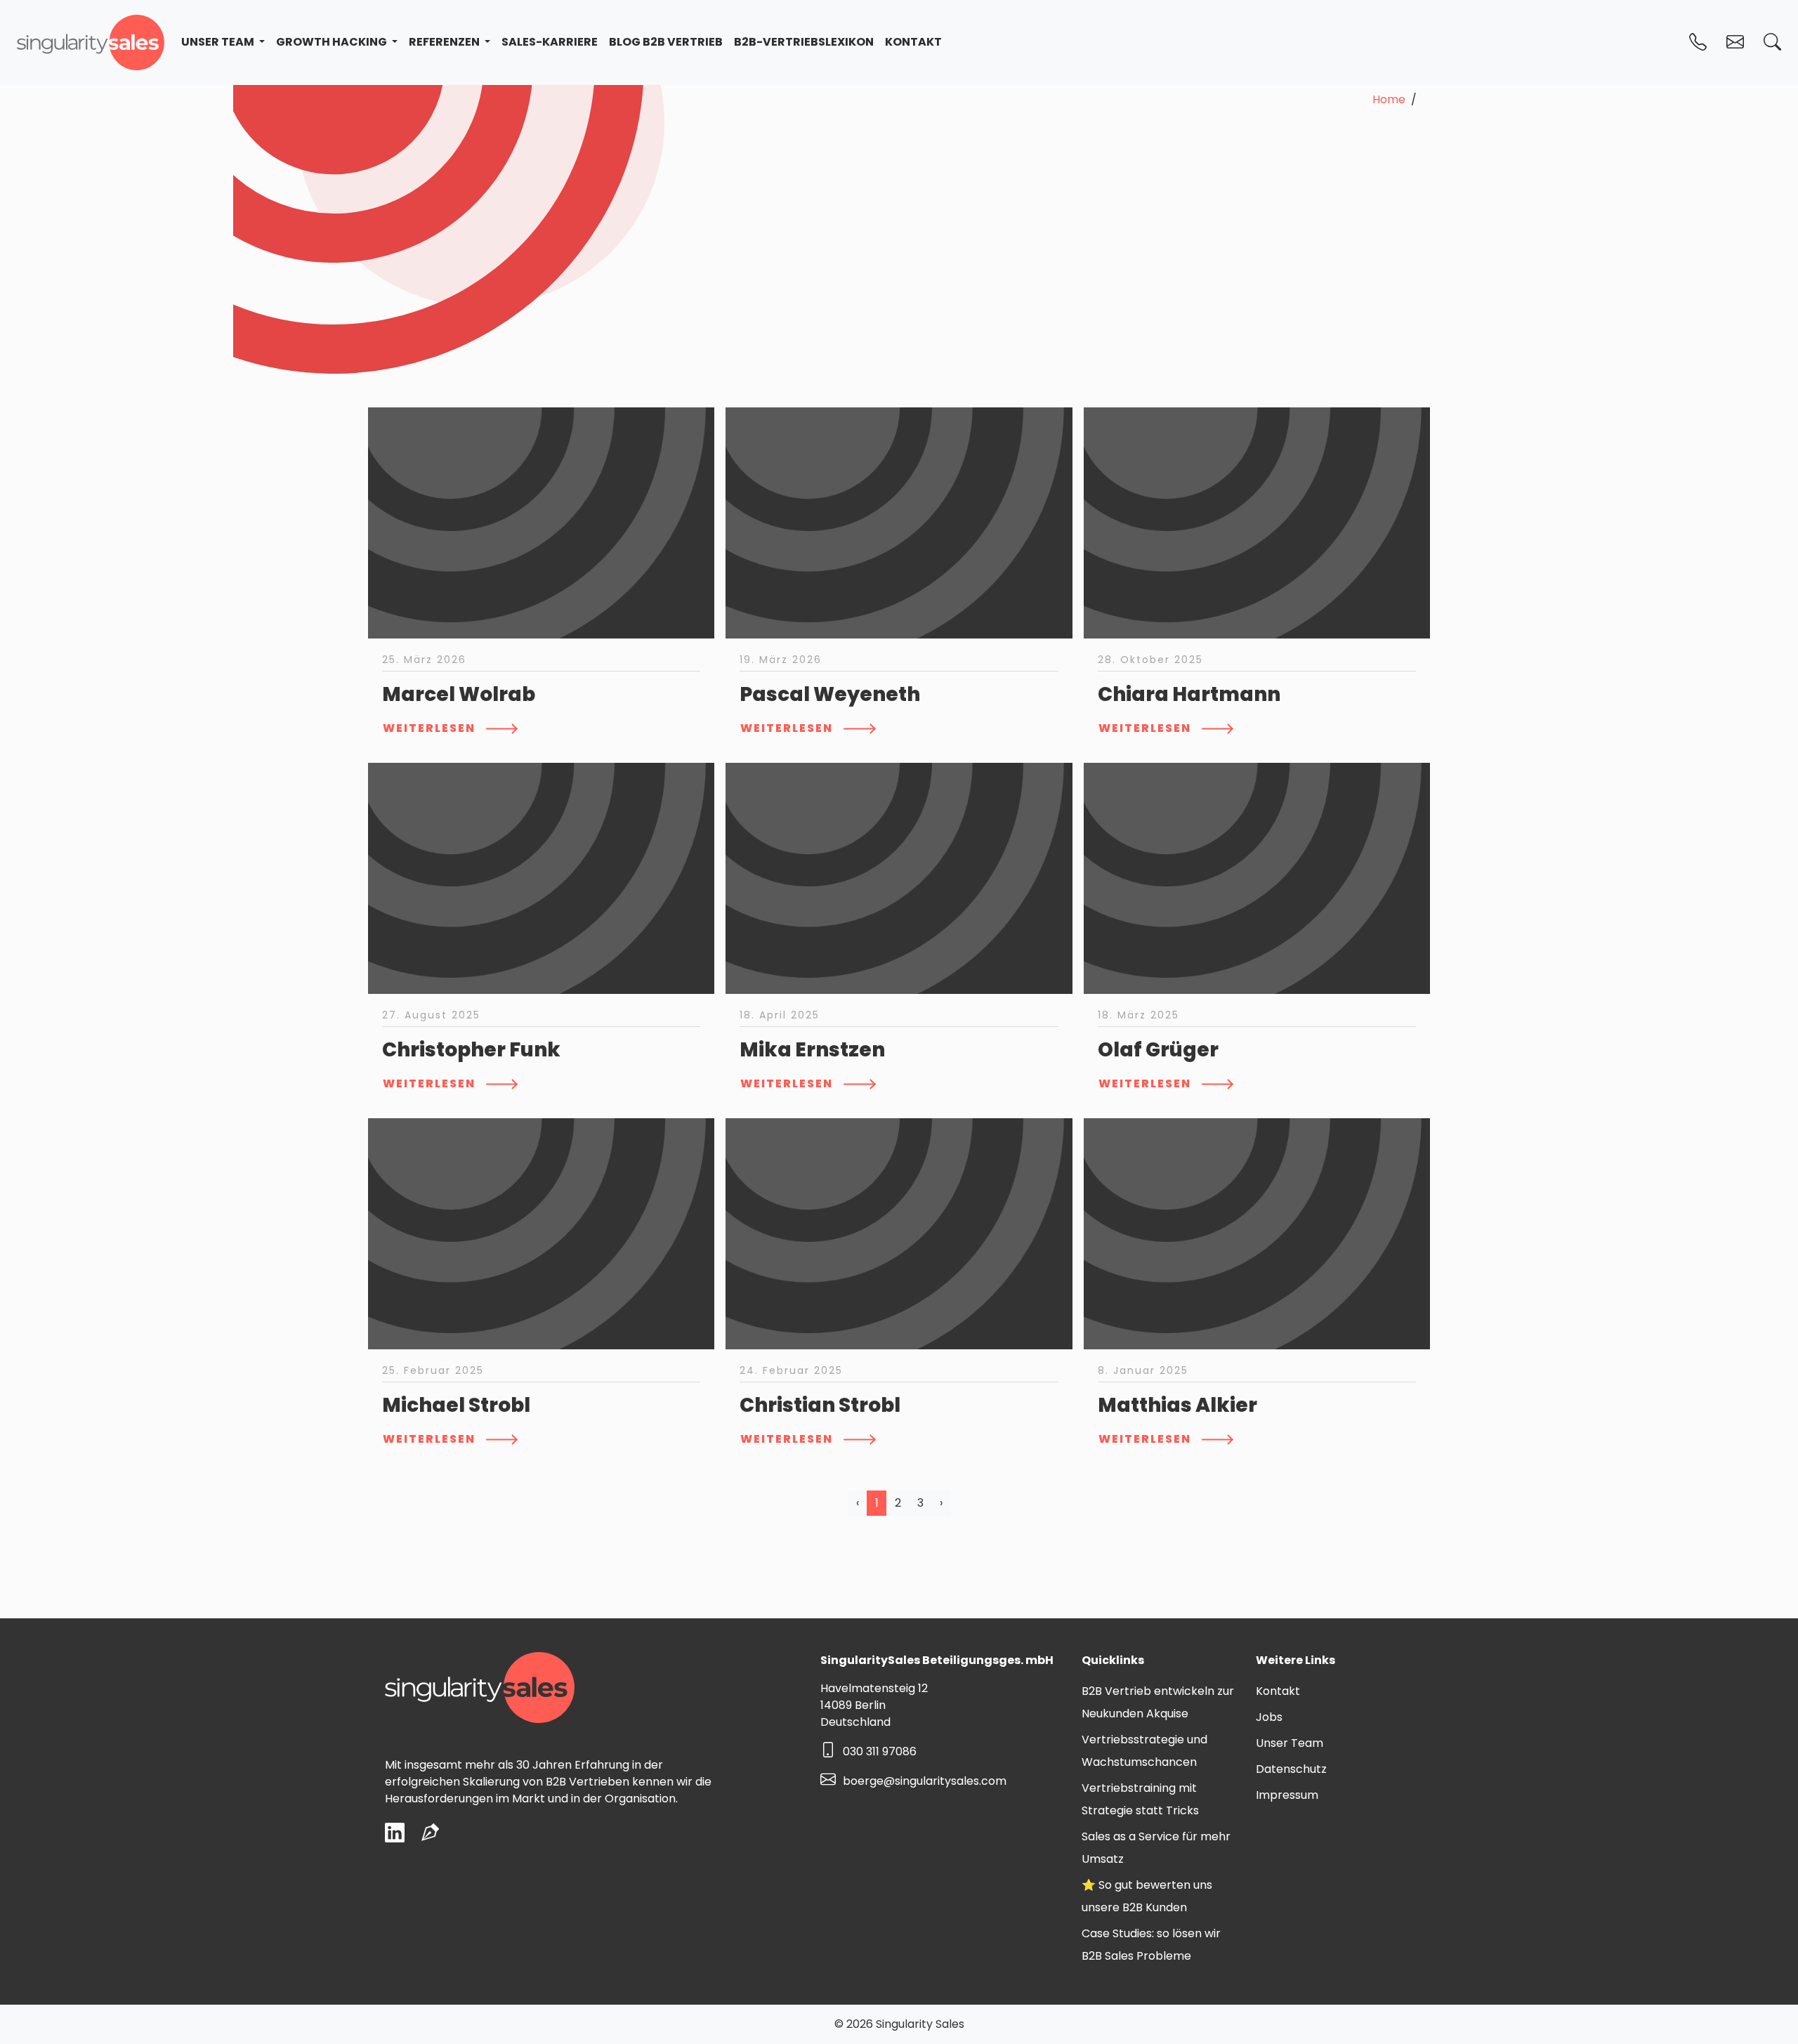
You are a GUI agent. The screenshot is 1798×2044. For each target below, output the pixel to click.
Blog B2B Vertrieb (666, 42)
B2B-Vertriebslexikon (804, 42)
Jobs (1269, 1717)
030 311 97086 (880, 1751)
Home (1389, 99)
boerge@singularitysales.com (925, 1781)
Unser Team (1290, 1743)
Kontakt (913, 42)
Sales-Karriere (550, 42)
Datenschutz (1291, 1769)
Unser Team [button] (219, 42)
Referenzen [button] (445, 42)
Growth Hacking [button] (333, 42)
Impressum (1287, 1795)
